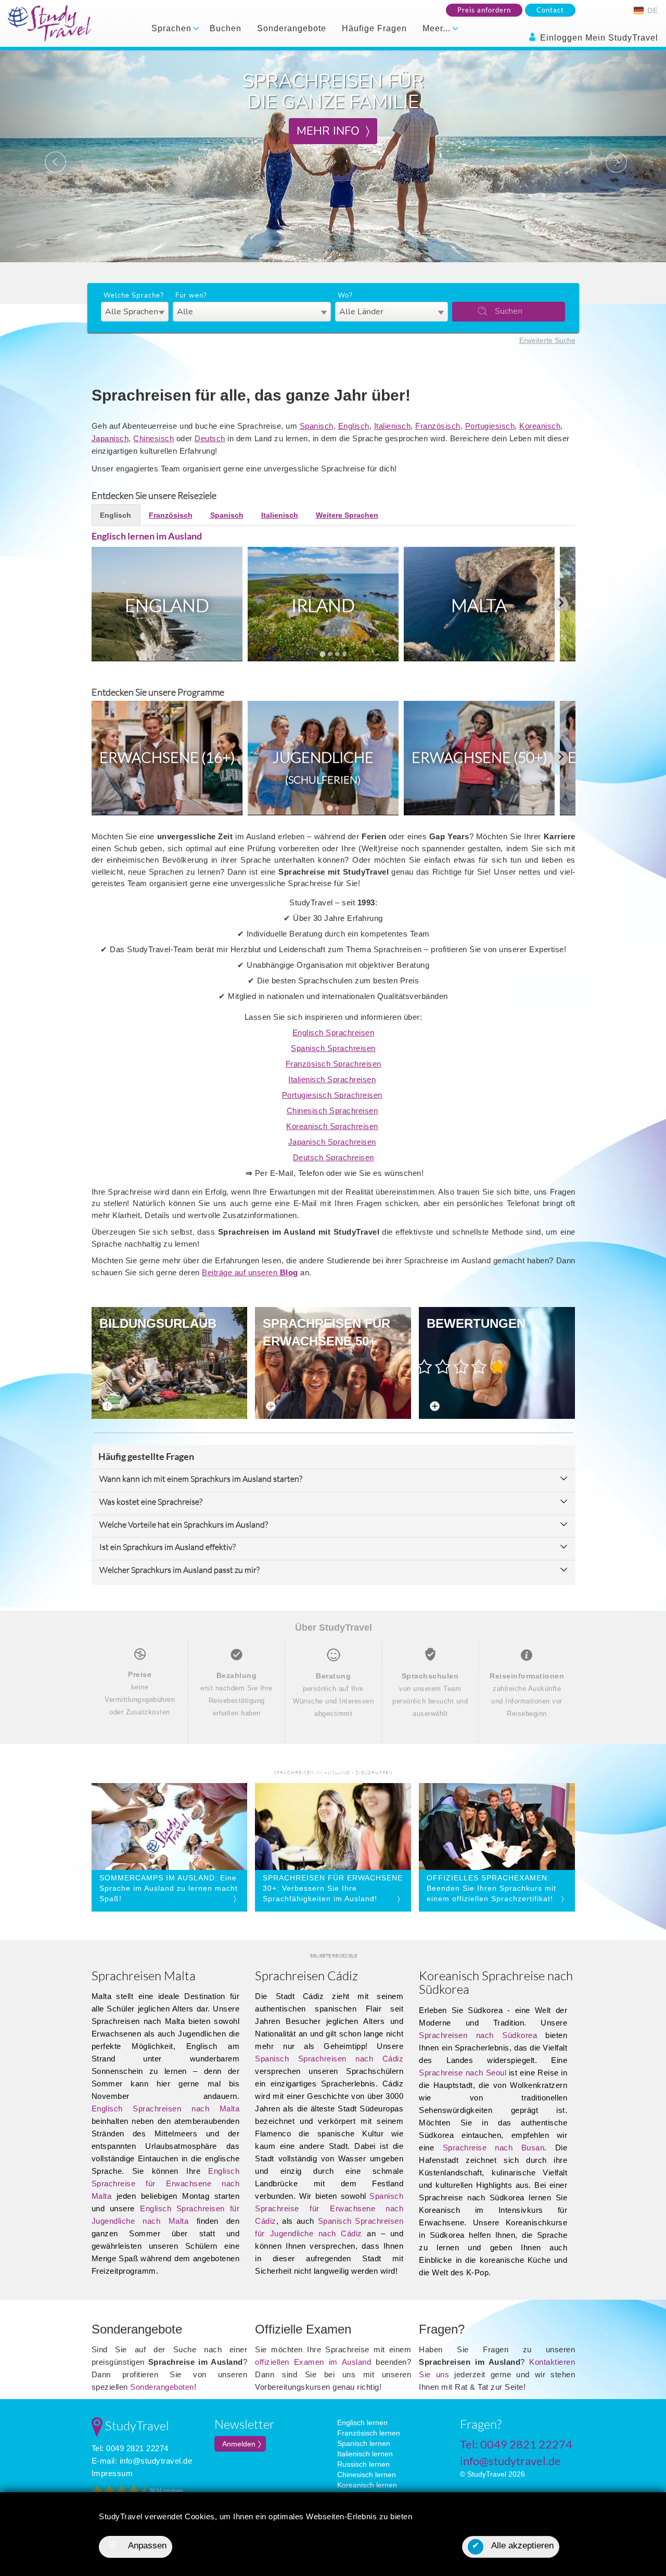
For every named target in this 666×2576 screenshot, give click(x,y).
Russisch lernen (363, 2464)
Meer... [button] (438, 28)
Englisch (354, 426)
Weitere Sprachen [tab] (347, 515)
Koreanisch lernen (367, 2485)
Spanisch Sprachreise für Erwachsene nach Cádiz (329, 2208)
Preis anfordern (484, 10)
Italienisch (393, 426)
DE (651, 10)
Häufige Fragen (374, 28)
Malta (479, 605)
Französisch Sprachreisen (334, 1064)
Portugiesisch (490, 426)
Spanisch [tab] (227, 515)
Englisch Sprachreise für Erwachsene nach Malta (166, 2183)
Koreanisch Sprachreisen (332, 1126)
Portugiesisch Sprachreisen (332, 1095)
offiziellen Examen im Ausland (313, 2362)
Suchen (509, 311)
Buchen (226, 28)
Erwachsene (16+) (167, 757)
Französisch (438, 426)
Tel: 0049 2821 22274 (130, 2448)
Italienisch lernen (365, 2454)
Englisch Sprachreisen (334, 1033)
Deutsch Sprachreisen (334, 1157)
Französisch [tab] (171, 515)
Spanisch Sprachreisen (333, 1048)
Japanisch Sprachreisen (332, 1142)
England (167, 605)
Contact (550, 10)
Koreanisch (540, 426)
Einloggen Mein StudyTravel (598, 38)
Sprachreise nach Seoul (463, 2073)
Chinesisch (153, 438)
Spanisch (317, 426)
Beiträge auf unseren (250, 1272)
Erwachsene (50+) (479, 757)
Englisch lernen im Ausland (147, 536)
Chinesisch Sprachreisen (332, 1111)
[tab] (322, 654)
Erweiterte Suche (547, 340)
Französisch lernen (369, 2433)
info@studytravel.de (156, 2461)
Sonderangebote (292, 28)
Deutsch (210, 438)
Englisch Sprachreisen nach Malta (166, 2109)
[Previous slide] (106, 604)
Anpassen (138, 2546)
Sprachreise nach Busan (494, 2148)
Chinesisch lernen (367, 2475)
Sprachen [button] (173, 28)
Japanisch (110, 438)
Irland (323, 605)
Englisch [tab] (116, 515)
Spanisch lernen (364, 2443)
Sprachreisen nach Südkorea (478, 2035)
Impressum (112, 2473)
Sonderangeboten (162, 2387)
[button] (50, 156)
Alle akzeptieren (513, 2546)
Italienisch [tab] (280, 515)
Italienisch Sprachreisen (332, 1079)
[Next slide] (561, 604)
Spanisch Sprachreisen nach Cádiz (329, 2059)
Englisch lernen (362, 2423)
